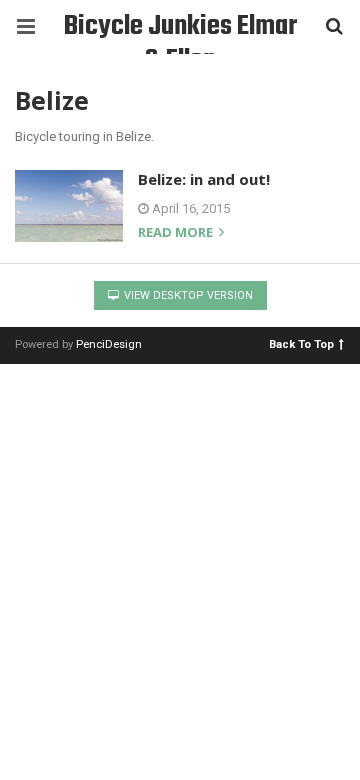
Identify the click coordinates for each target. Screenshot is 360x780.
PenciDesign (109, 344)
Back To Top (301, 343)
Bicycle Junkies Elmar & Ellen (180, 29)
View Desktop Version (187, 295)
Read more (177, 233)
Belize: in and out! (204, 179)
